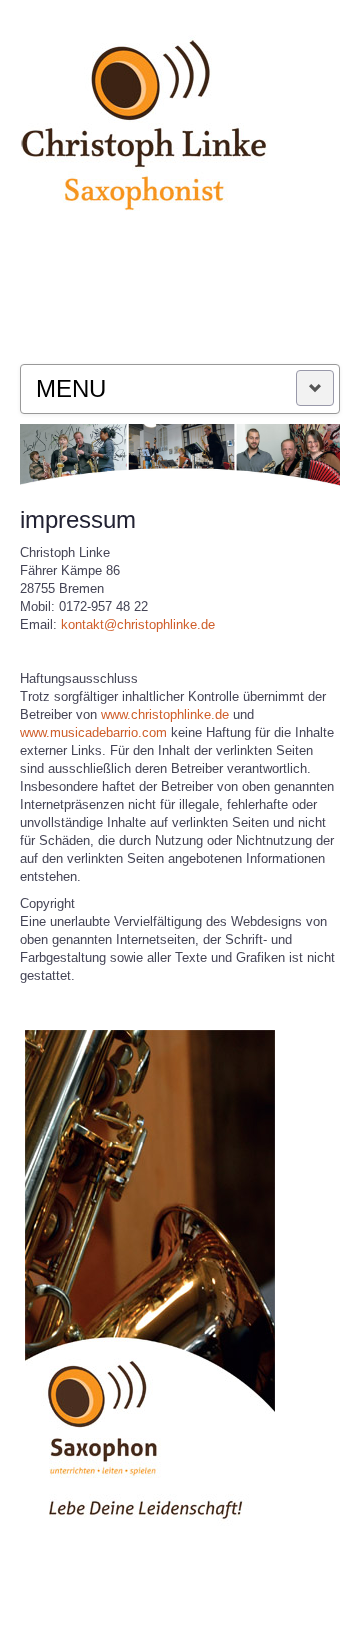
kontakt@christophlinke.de (138, 624)
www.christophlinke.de (165, 714)
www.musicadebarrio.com (95, 732)
